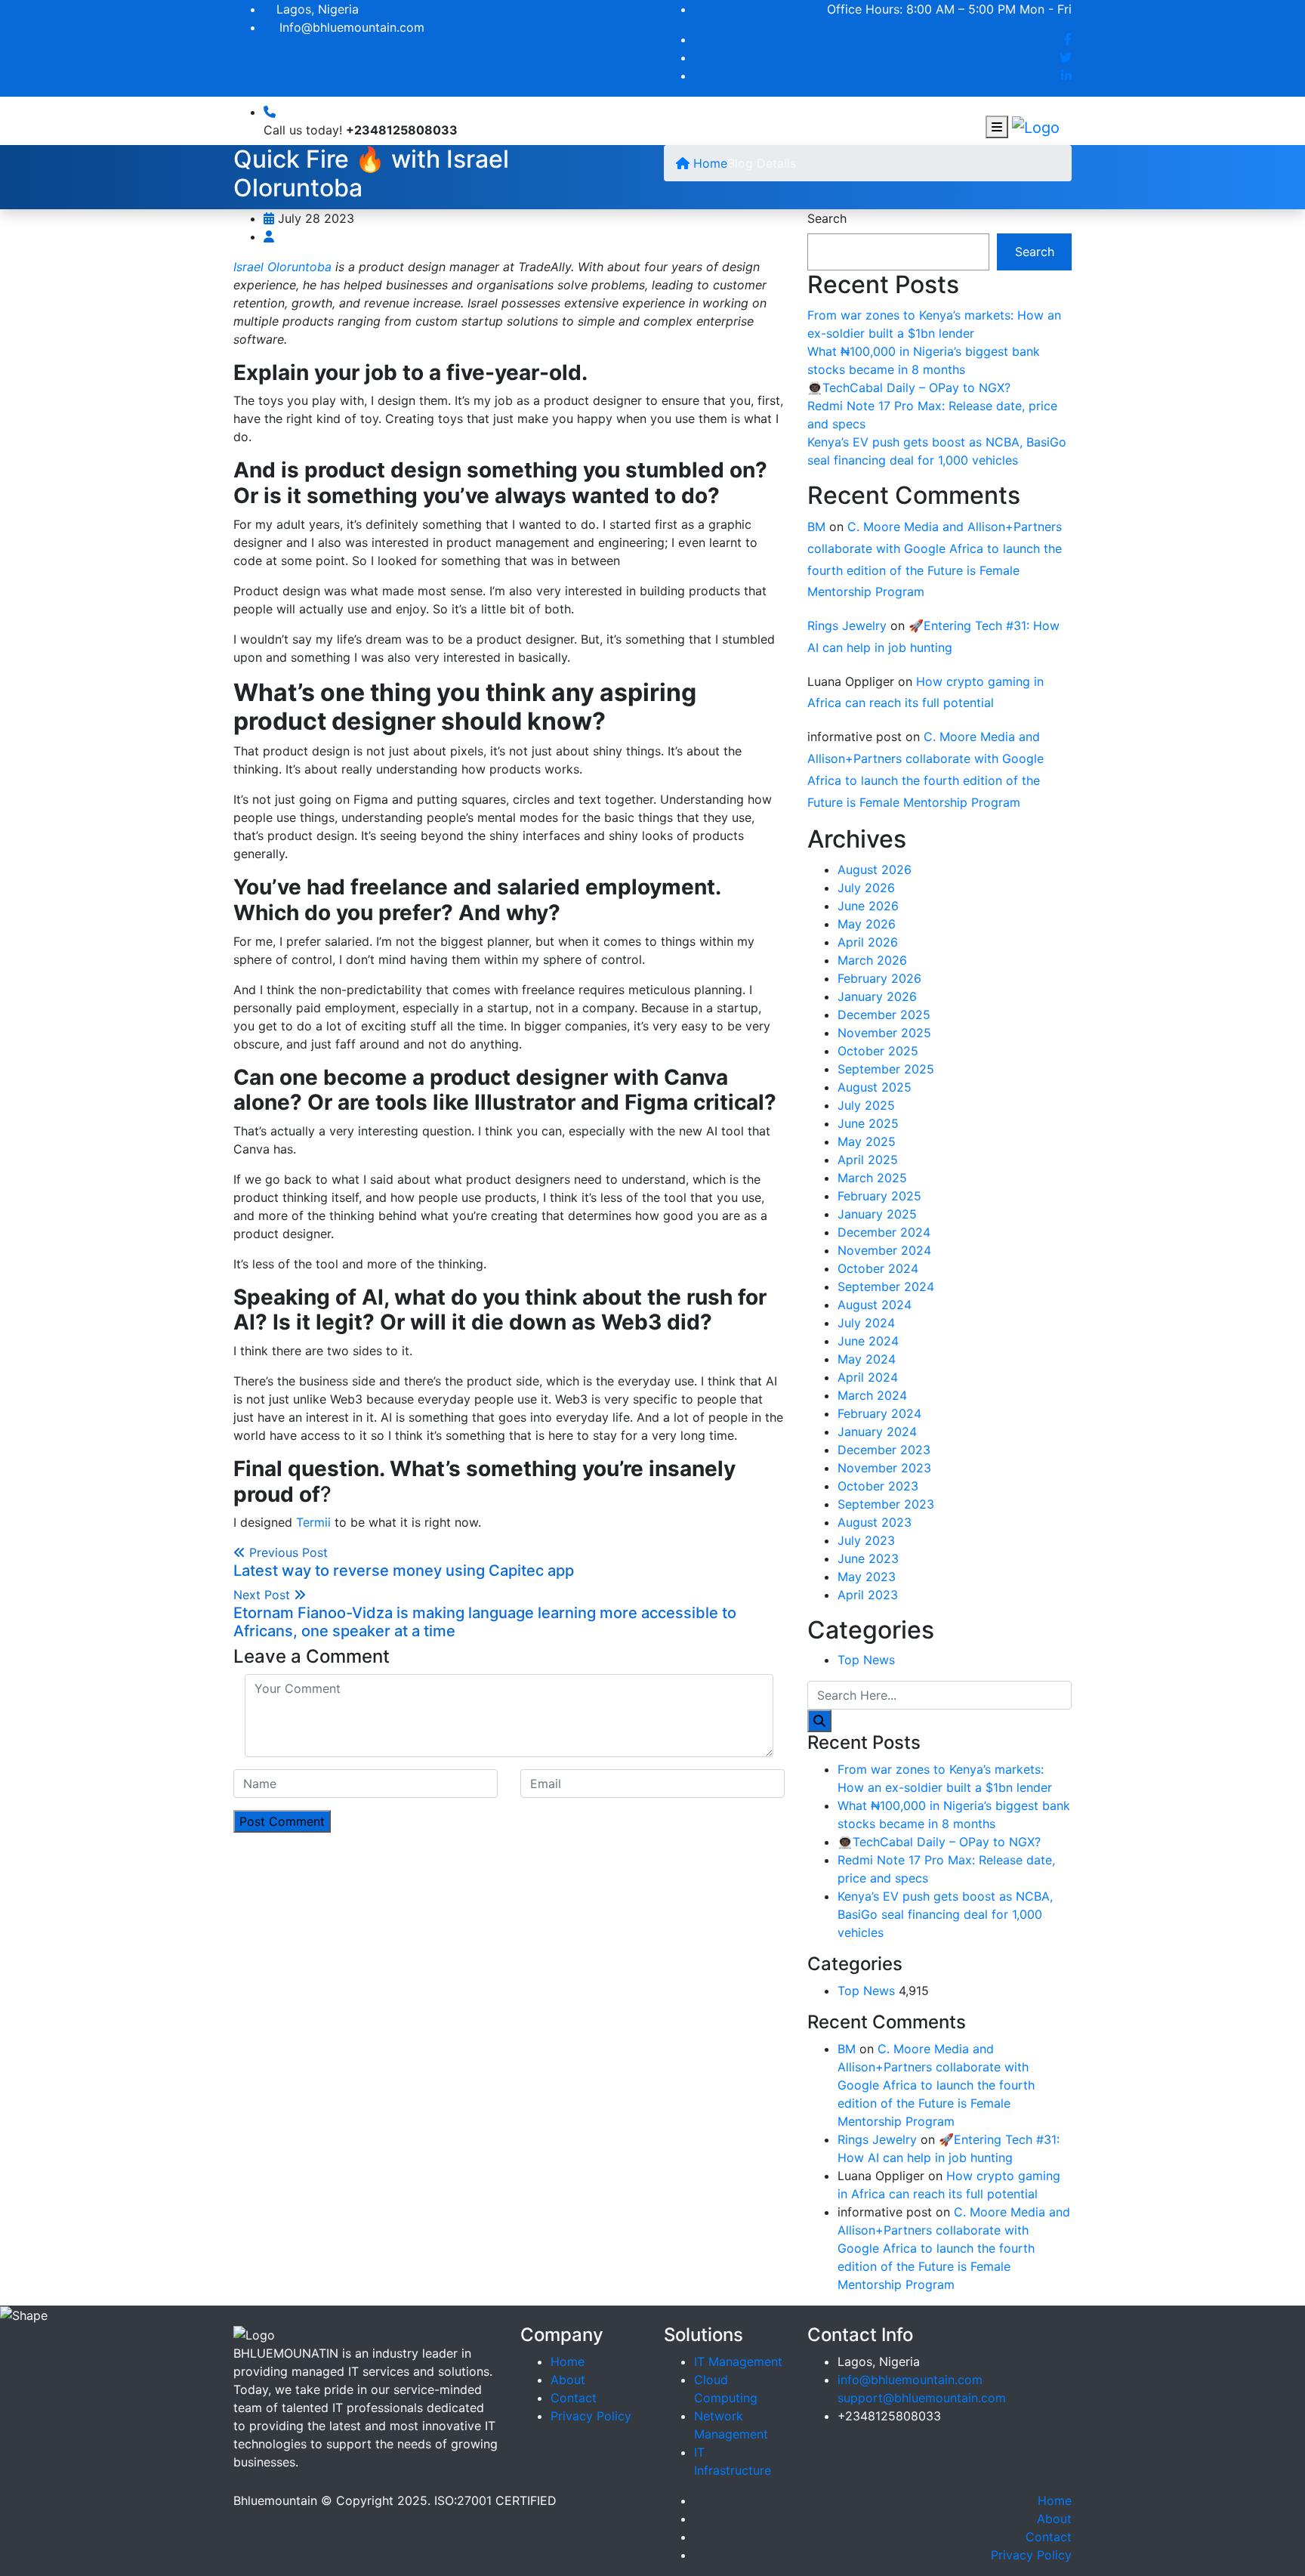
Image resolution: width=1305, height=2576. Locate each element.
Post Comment (282, 1821)
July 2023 (866, 1540)
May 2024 (867, 1359)
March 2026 (872, 960)
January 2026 (877, 996)
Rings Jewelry (847, 625)
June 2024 (868, 1341)
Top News (866, 1660)
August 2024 (875, 1305)
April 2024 (868, 1377)
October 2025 (878, 1051)
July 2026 (866, 888)
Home (708, 163)
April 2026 (868, 942)
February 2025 (879, 1196)
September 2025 (886, 1069)
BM (816, 527)
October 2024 (878, 1268)
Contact (574, 2398)
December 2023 (884, 1450)
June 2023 (868, 1558)
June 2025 (868, 1123)
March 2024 (872, 1395)
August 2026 (875, 869)
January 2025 (877, 1214)
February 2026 (879, 978)
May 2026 (867, 924)
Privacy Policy (591, 2416)
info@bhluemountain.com (910, 2380)
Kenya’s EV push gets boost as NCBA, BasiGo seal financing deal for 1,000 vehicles (945, 1914)
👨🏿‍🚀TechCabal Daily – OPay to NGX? (909, 388)
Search (827, 218)
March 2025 (872, 1178)
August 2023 (875, 1522)
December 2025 (884, 1015)
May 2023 (867, 1577)
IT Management (738, 2361)
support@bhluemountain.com (922, 2398)
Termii (313, 1522)
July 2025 (866, 1105)
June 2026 (868, 906)
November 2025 (884, 1033)
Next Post (485, 1614)
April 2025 (868, 1160)
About (568, 2380)
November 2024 (884, 1250)
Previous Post (404, 1562)
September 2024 (886, 1286)
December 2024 (884, 1232)
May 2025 (867, 1141)
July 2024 (866, 1323)
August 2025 (875, 1087)
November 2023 (884, 1468)
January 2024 (877, 1432)
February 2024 (879, 1413)
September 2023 (886, 1504)
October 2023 (878, 1486)
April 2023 (868, 1595)
